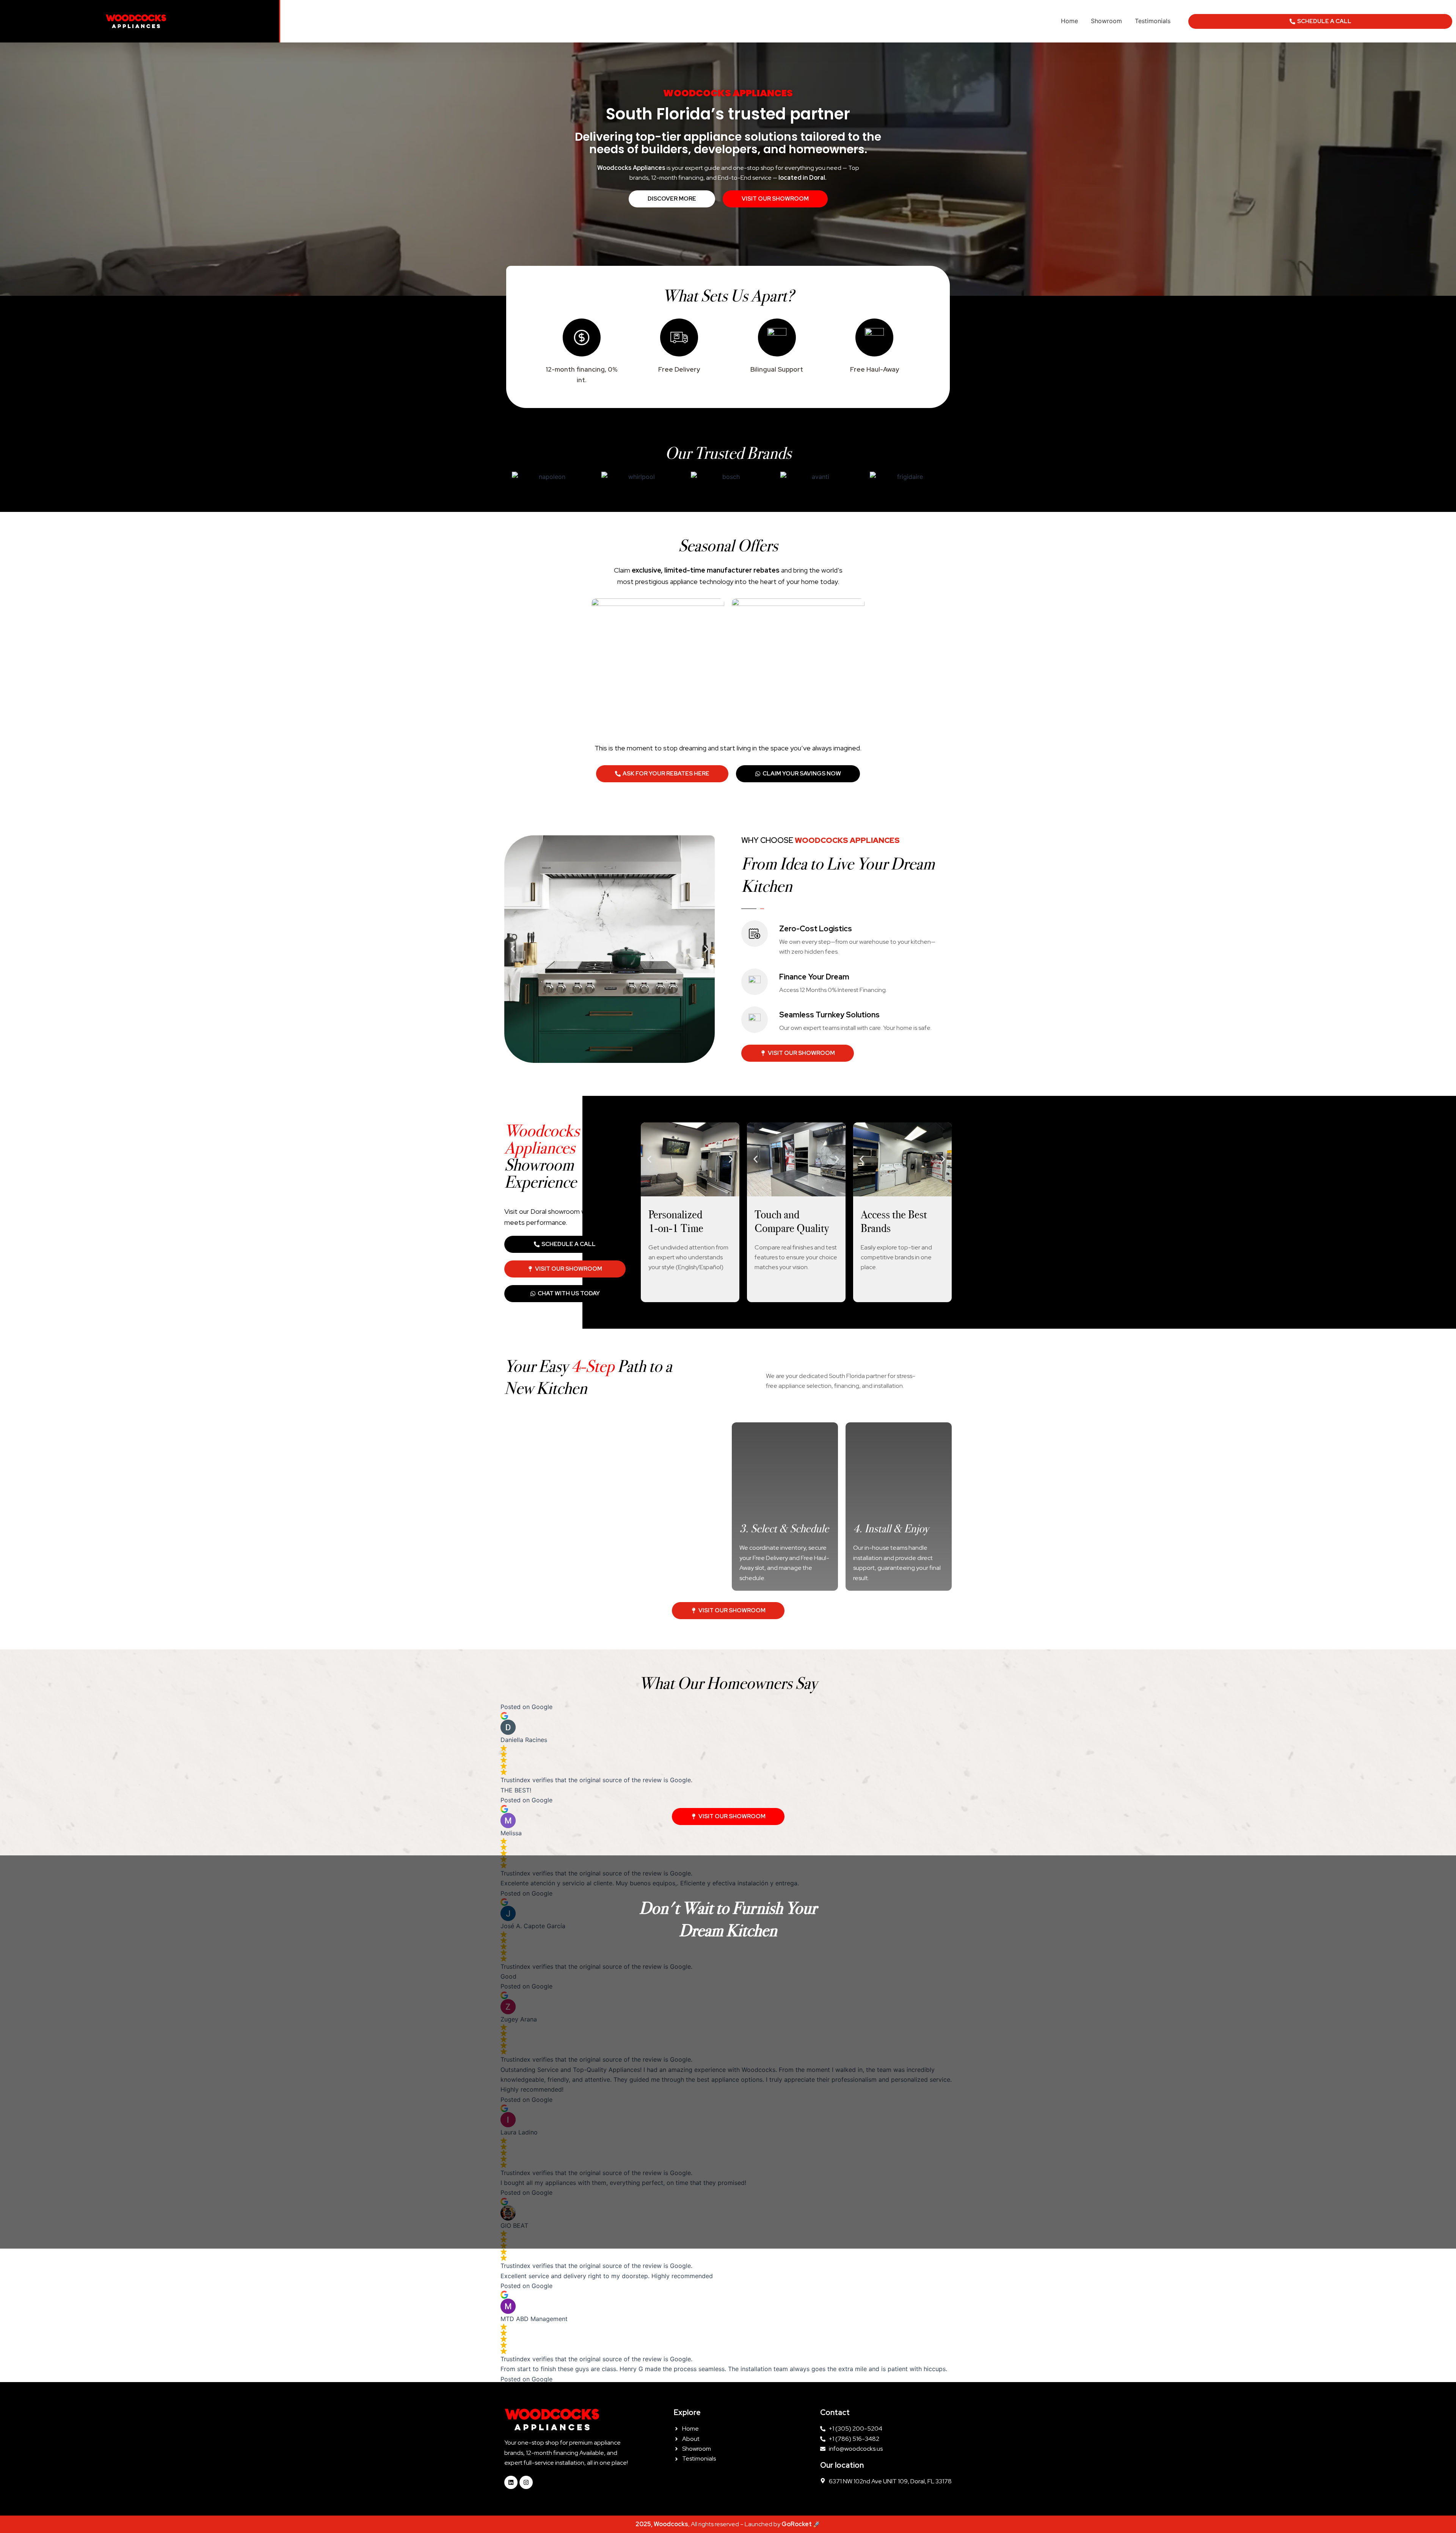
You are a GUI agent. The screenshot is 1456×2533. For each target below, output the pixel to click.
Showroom (1106, 21)
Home (1069, 21)
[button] (513, 949)
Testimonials (1153, 21)
